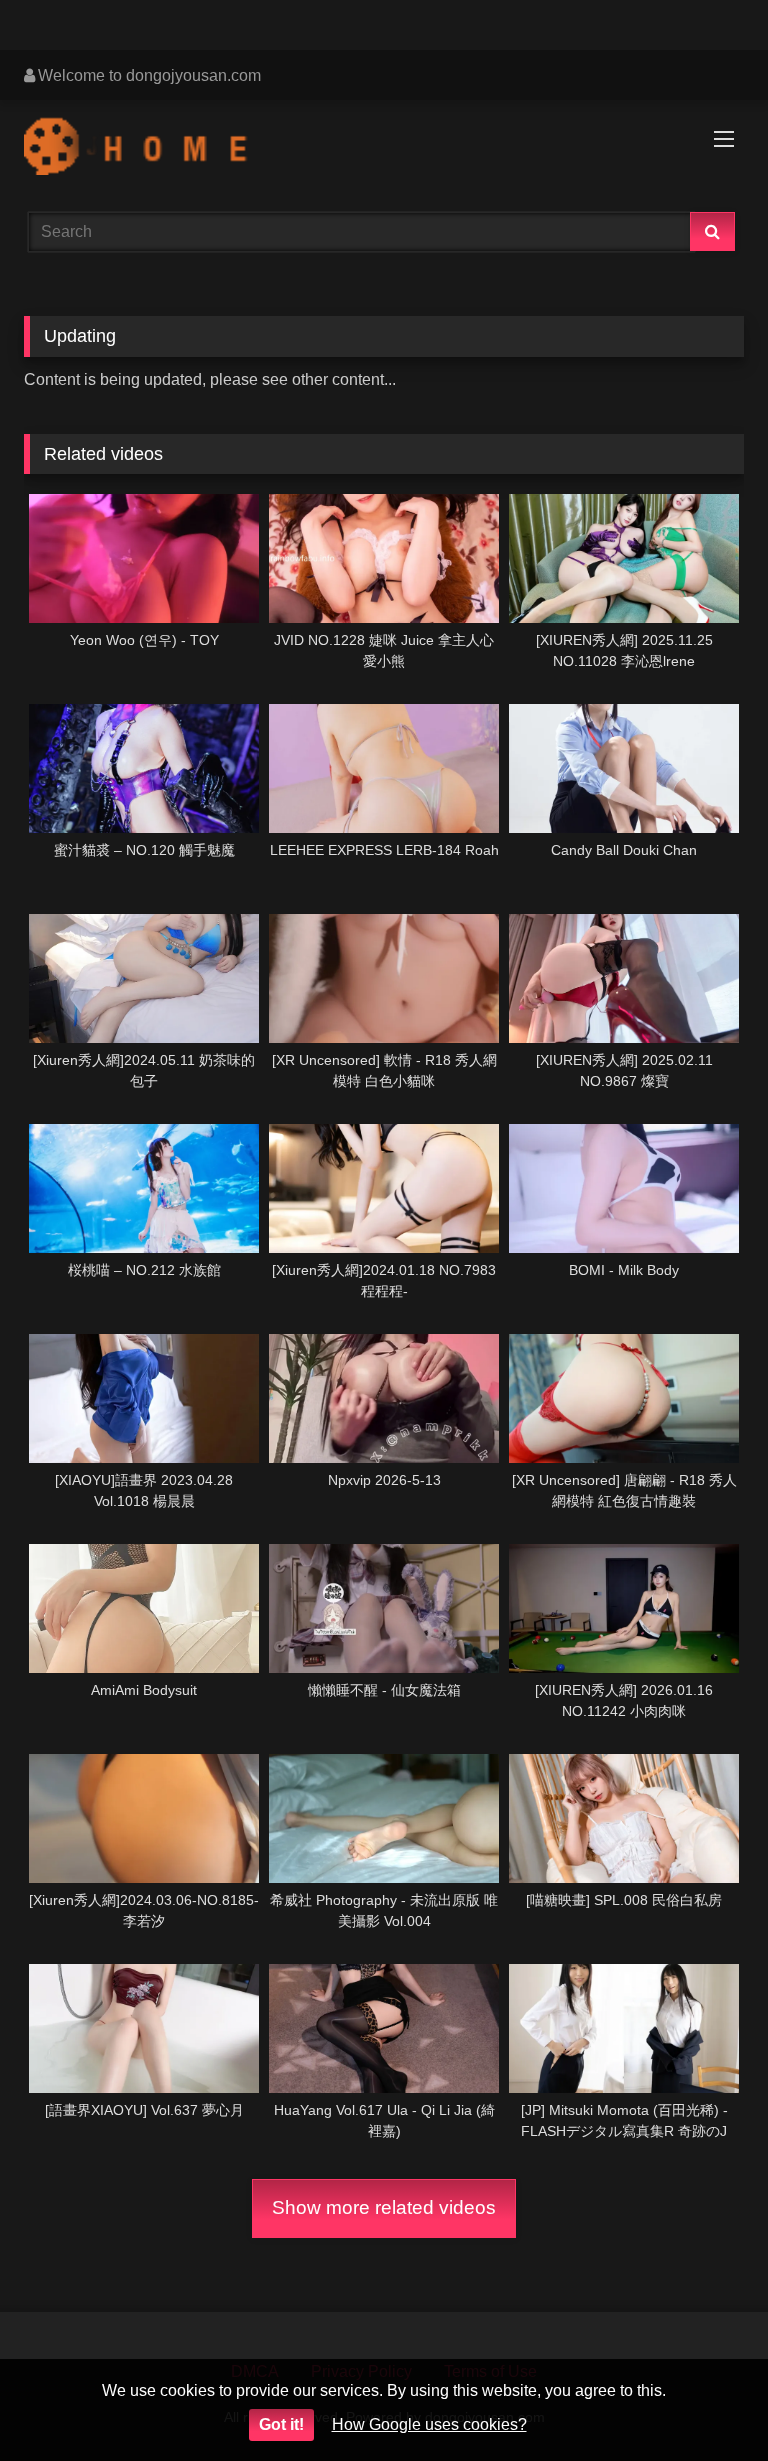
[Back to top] (706, 2401)
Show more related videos (384, 2207)
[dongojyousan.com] (384, 149)
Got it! (281, 2424)
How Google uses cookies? (429, 2424)
